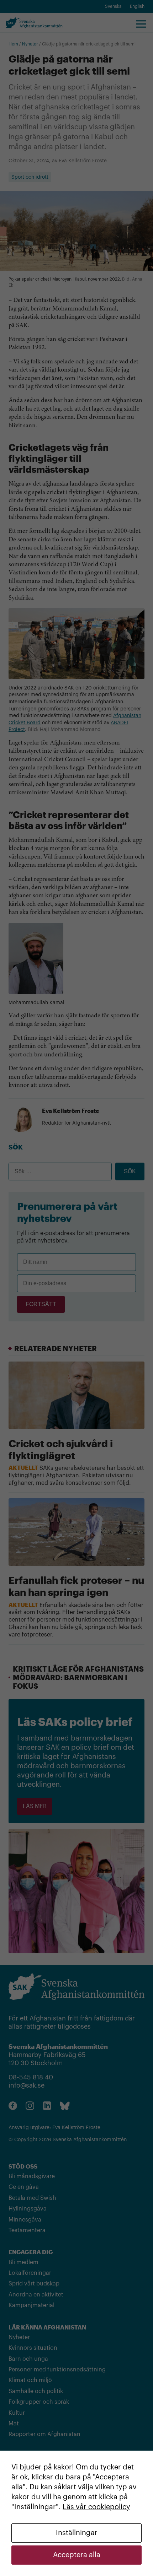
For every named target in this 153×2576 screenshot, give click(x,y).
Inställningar (77, 2533)
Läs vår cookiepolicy (96, 2507)
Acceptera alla (77, 2555)
